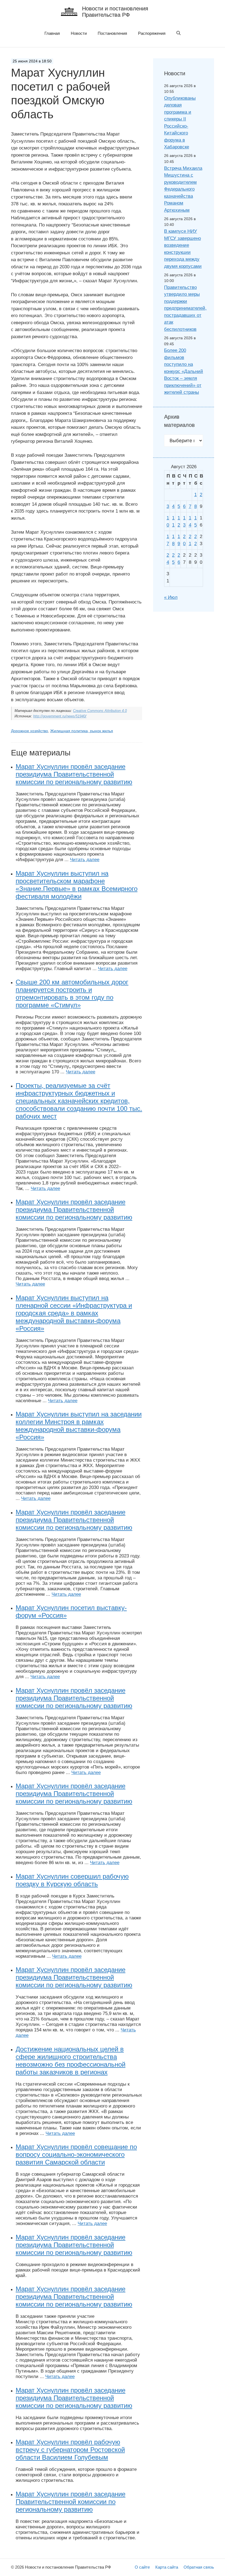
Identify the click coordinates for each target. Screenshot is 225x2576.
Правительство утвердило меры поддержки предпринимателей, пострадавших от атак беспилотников (185, 308)
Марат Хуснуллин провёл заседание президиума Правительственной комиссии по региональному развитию (74, 774)
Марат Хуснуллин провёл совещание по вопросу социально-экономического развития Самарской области (76, 2154)
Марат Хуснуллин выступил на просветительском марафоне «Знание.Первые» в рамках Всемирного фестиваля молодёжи (77, 885)
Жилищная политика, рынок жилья (82, 731)
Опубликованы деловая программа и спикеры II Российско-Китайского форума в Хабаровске (180, 123)
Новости (79, 33)
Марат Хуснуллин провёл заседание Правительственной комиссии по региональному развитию (71, 2502)
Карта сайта (167, 2567)
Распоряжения (152, 33)
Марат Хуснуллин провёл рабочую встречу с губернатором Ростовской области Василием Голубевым (70, 2450)
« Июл (171, 597)
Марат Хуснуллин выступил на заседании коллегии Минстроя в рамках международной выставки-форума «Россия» (79, 1426)
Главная (52, 33)
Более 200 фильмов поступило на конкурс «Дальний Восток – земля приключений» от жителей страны (184, 371)
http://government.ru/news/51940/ (60, 716)
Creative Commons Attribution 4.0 (100, 711)
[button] (178, 33)
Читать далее (85, 860)
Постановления (112, 33)
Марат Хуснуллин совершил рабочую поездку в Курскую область (72, 1880)
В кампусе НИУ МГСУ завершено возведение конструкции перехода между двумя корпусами (183, 249)
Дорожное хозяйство (29, 731)
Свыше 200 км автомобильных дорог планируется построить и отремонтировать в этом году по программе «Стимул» (72, 994)
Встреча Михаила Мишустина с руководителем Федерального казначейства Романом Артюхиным (183, 189)
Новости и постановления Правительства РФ (115, 12)
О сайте (142, 2567)
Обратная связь (199, 2567)
